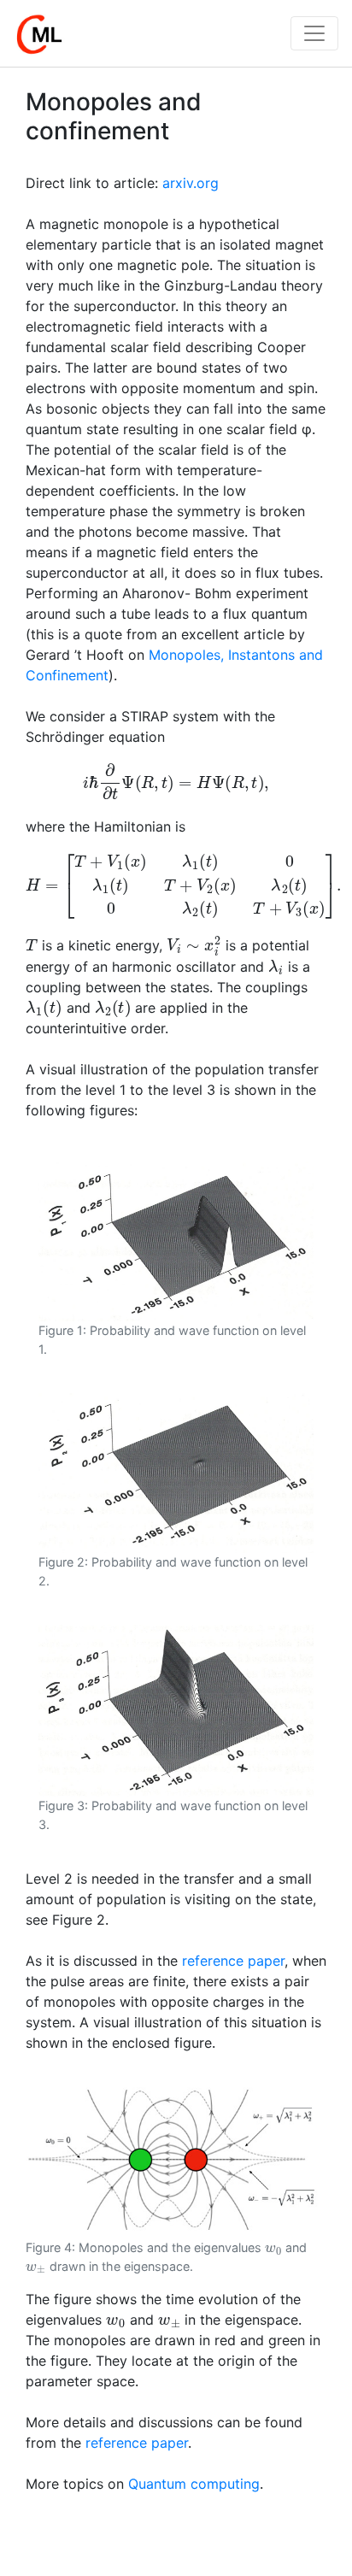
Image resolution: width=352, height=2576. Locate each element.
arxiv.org (191, 183)
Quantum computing (194, 2484)
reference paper (233, 1961)
